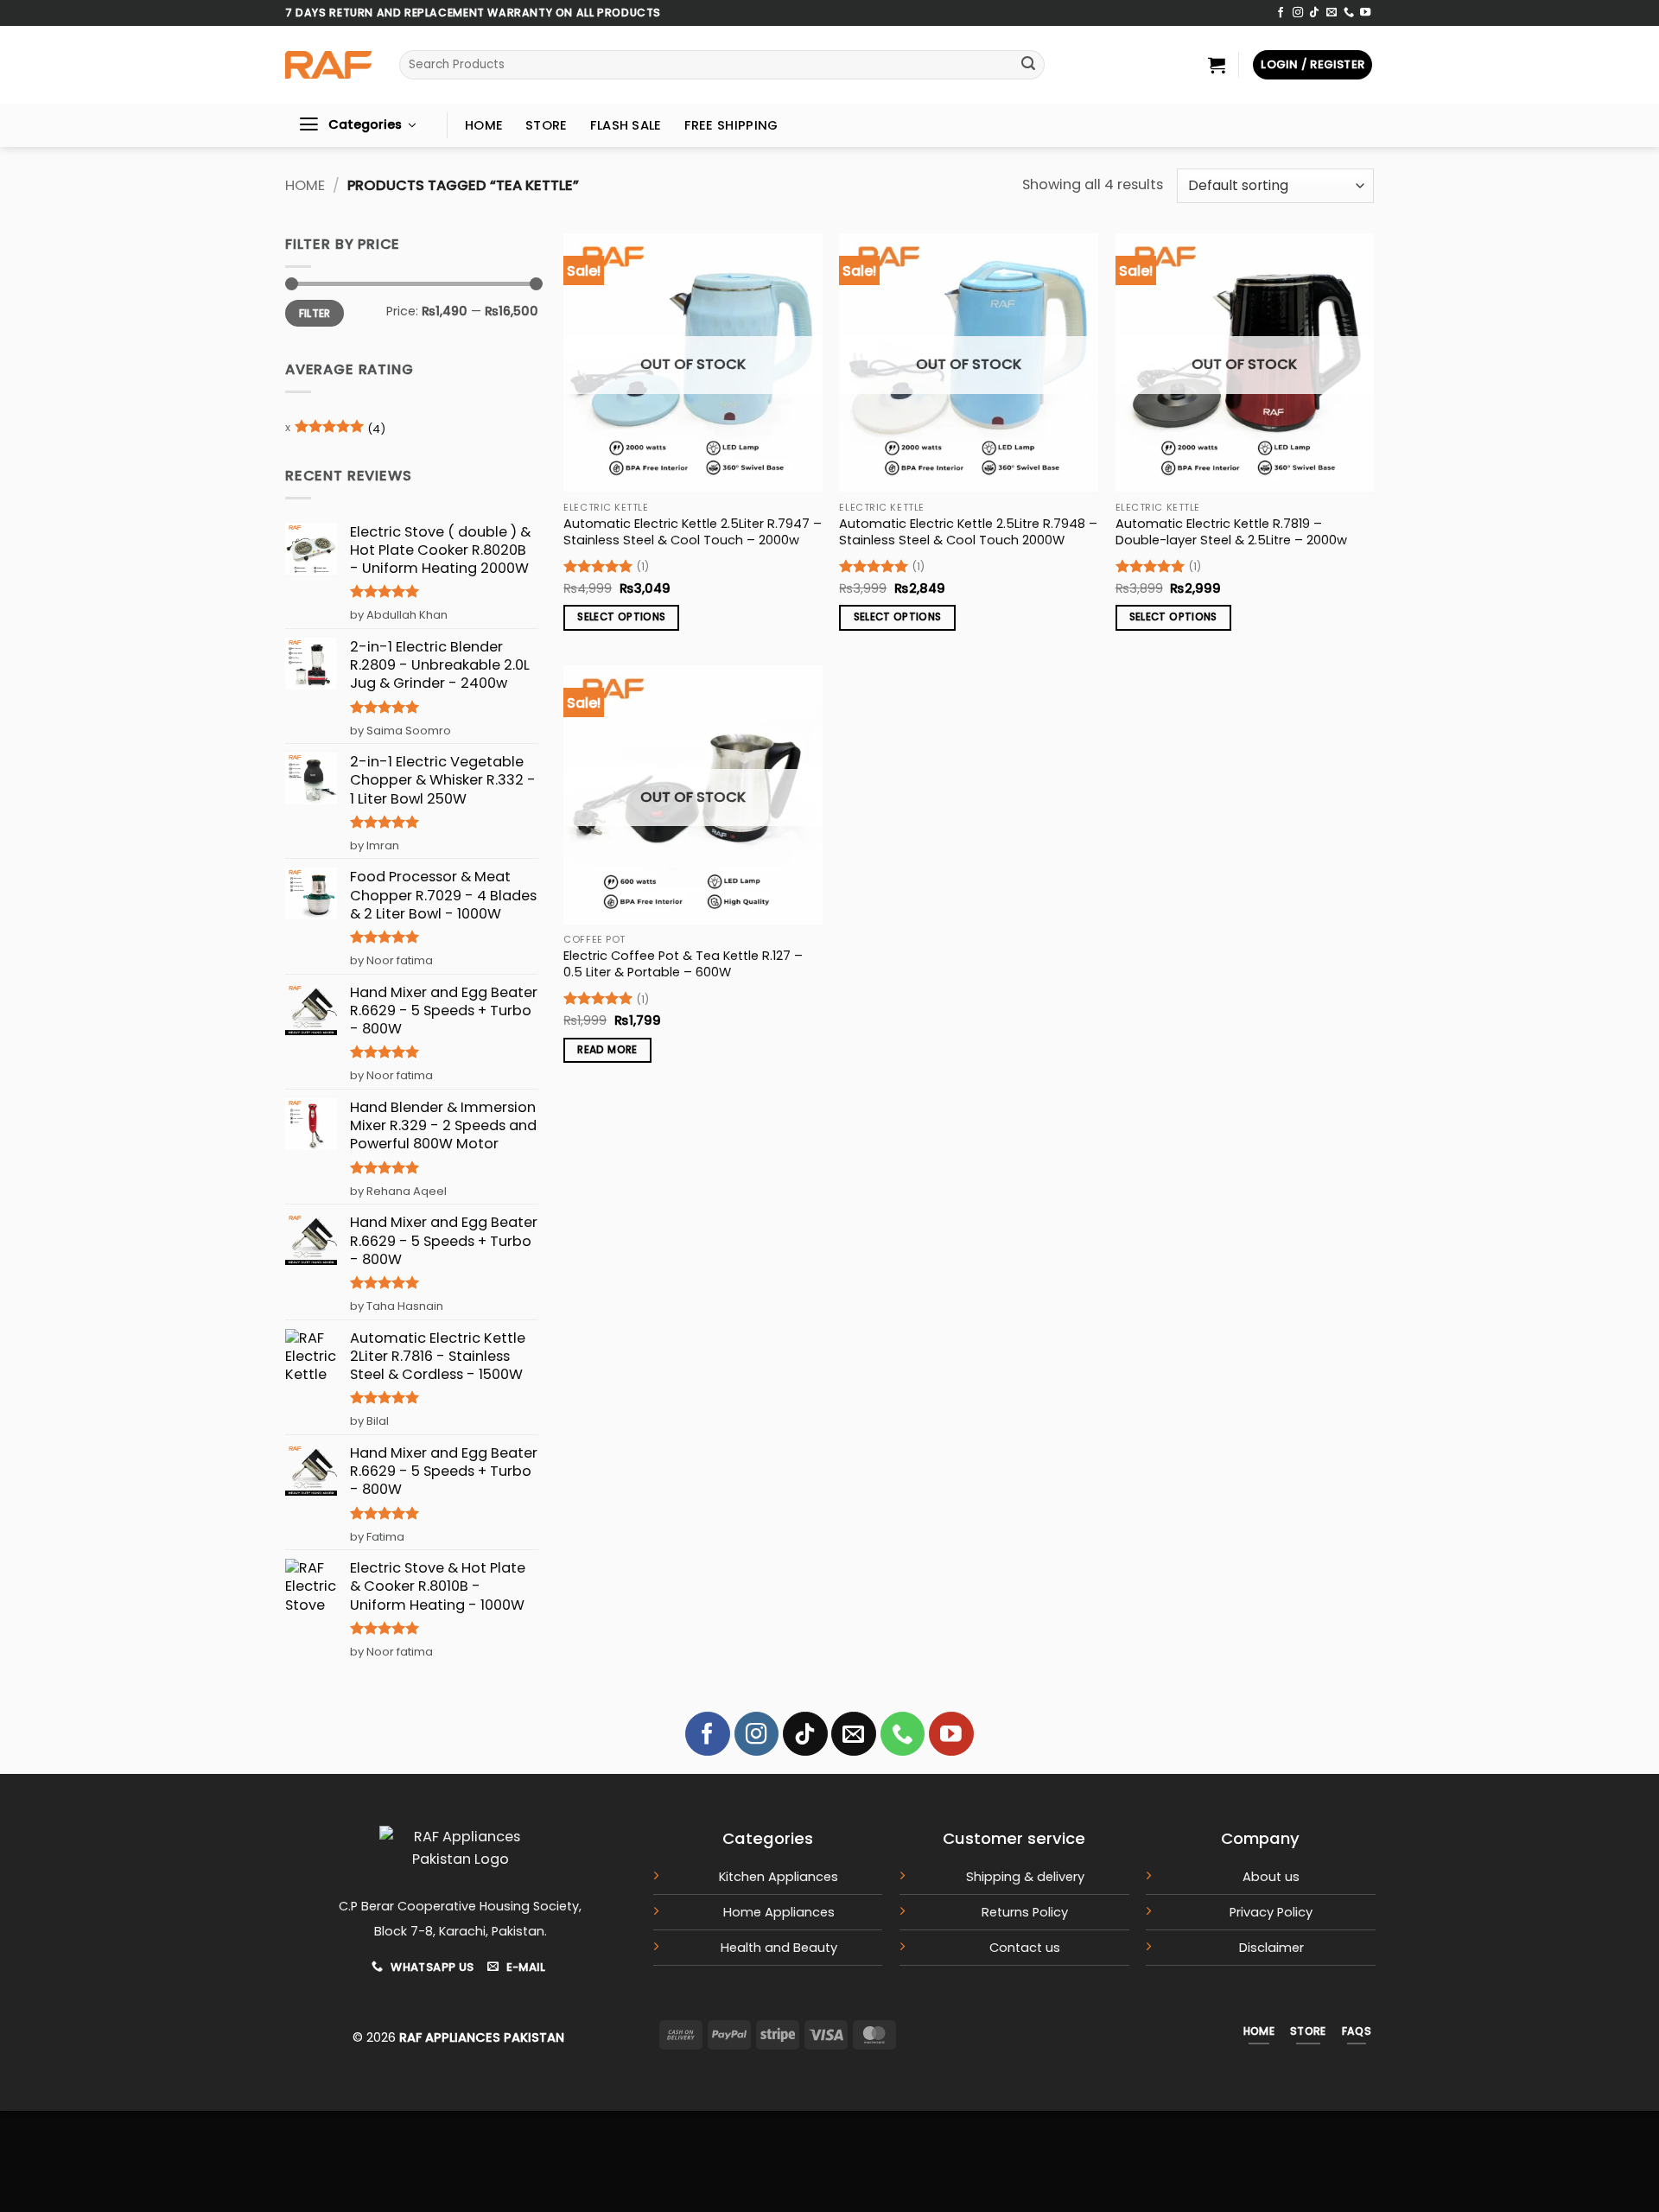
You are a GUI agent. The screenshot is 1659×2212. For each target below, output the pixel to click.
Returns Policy (1025, 1912)
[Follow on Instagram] (1298, 13)
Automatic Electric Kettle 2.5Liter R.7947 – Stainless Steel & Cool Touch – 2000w (693, 532)
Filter (315, 313)
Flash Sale (626, 125)
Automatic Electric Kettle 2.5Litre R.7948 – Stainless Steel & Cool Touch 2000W (968, 532)
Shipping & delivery (1025, 1877)
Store (546, 125)
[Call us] (1349, 13)
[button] (1217, 65)
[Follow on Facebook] (1281, 13)
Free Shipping (731, 125)
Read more (607, 1050)
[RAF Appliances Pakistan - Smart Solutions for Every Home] (328, 65)
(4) (340, 432)
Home (484, 125)
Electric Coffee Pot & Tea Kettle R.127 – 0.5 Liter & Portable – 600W (683, 964)
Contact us (1025, 1948)
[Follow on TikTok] (1314, 13)
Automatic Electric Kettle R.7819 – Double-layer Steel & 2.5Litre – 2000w (1231, 532)
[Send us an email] (1332, 13)
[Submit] (1029, 65)
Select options (621, 617)
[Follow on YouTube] (1365, 13)
